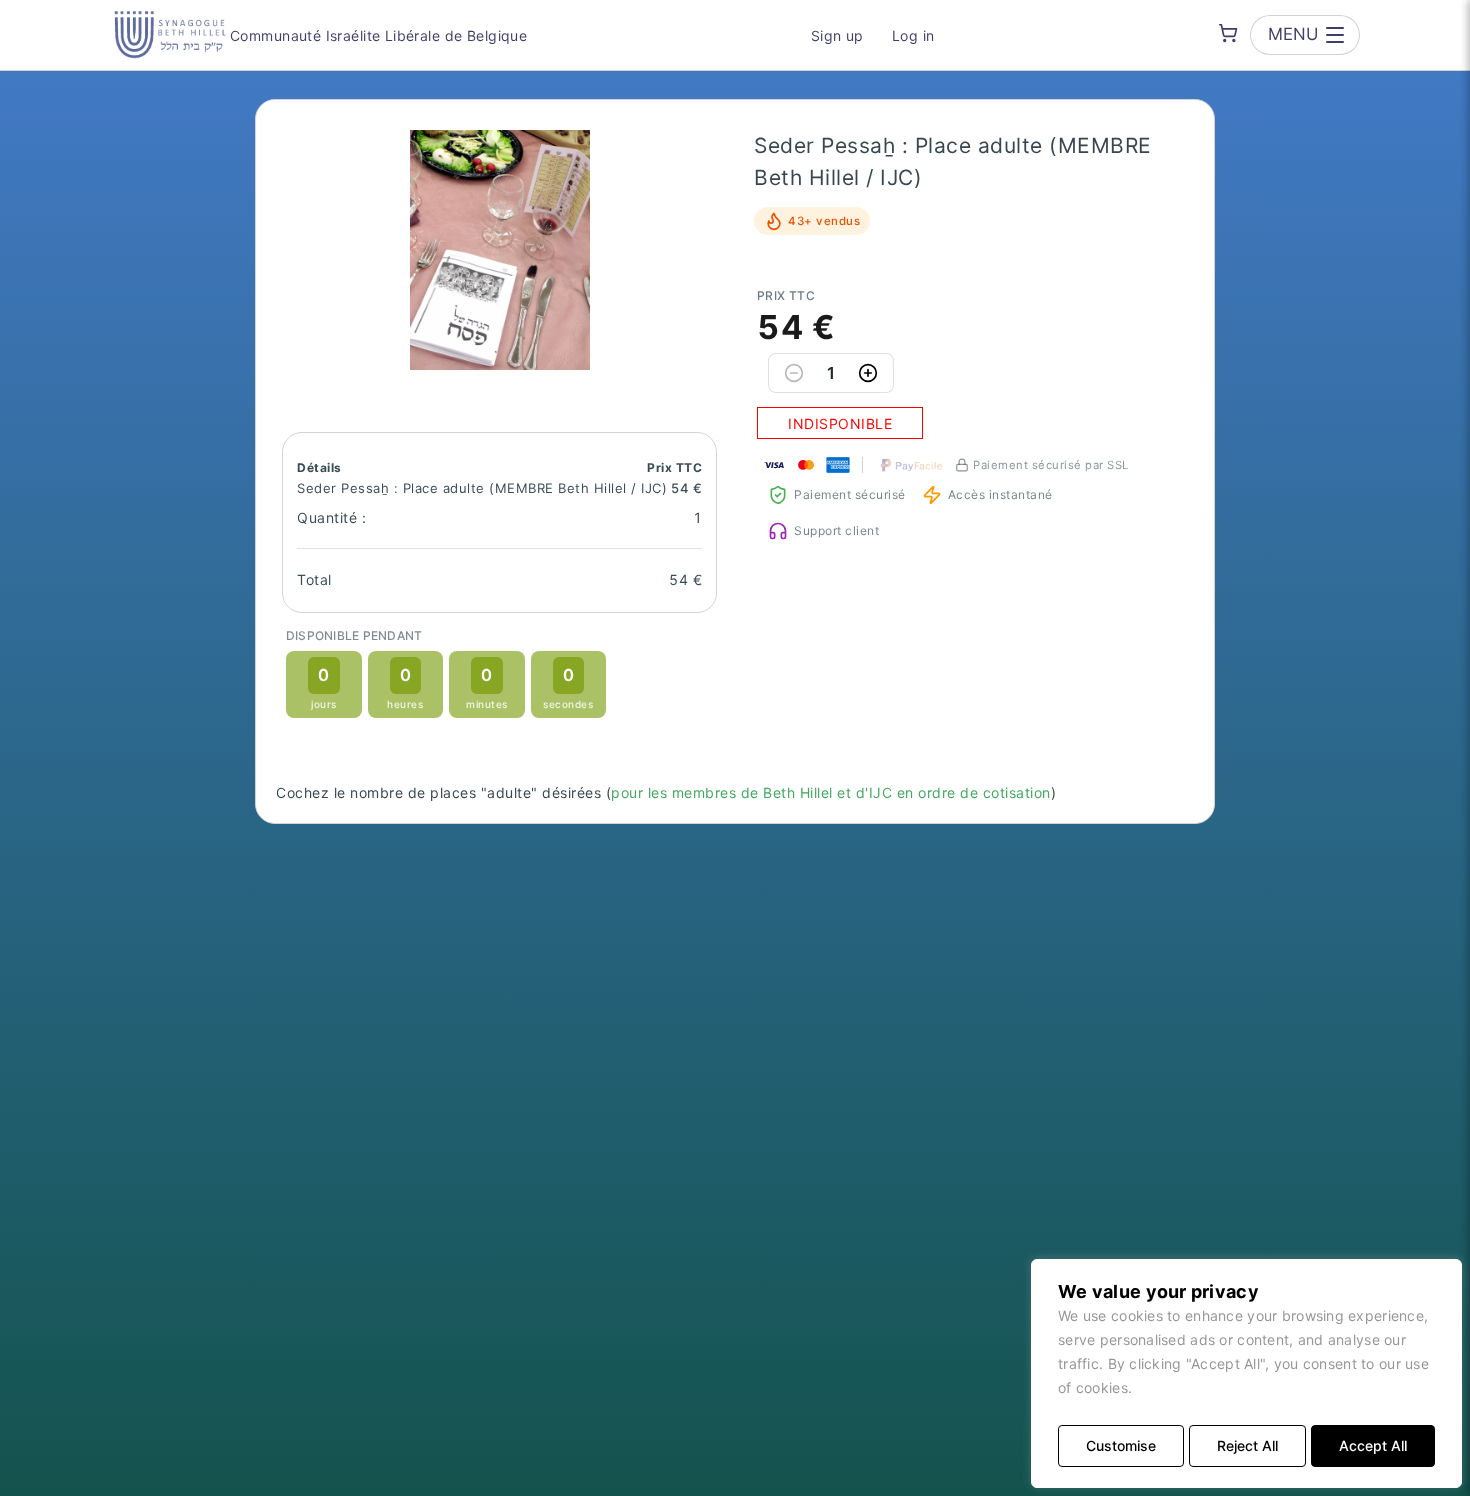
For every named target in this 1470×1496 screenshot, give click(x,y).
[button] (500, 250)
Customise (1121, 1445)
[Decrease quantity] (794, 373)
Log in (913, 35)
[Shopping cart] (1228, 33)
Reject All (1247, 1445)
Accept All (1373, 1445)
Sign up (837, 35)
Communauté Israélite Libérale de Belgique (378, 35)
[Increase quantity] (868, 373)
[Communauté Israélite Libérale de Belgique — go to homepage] (170, 35)
